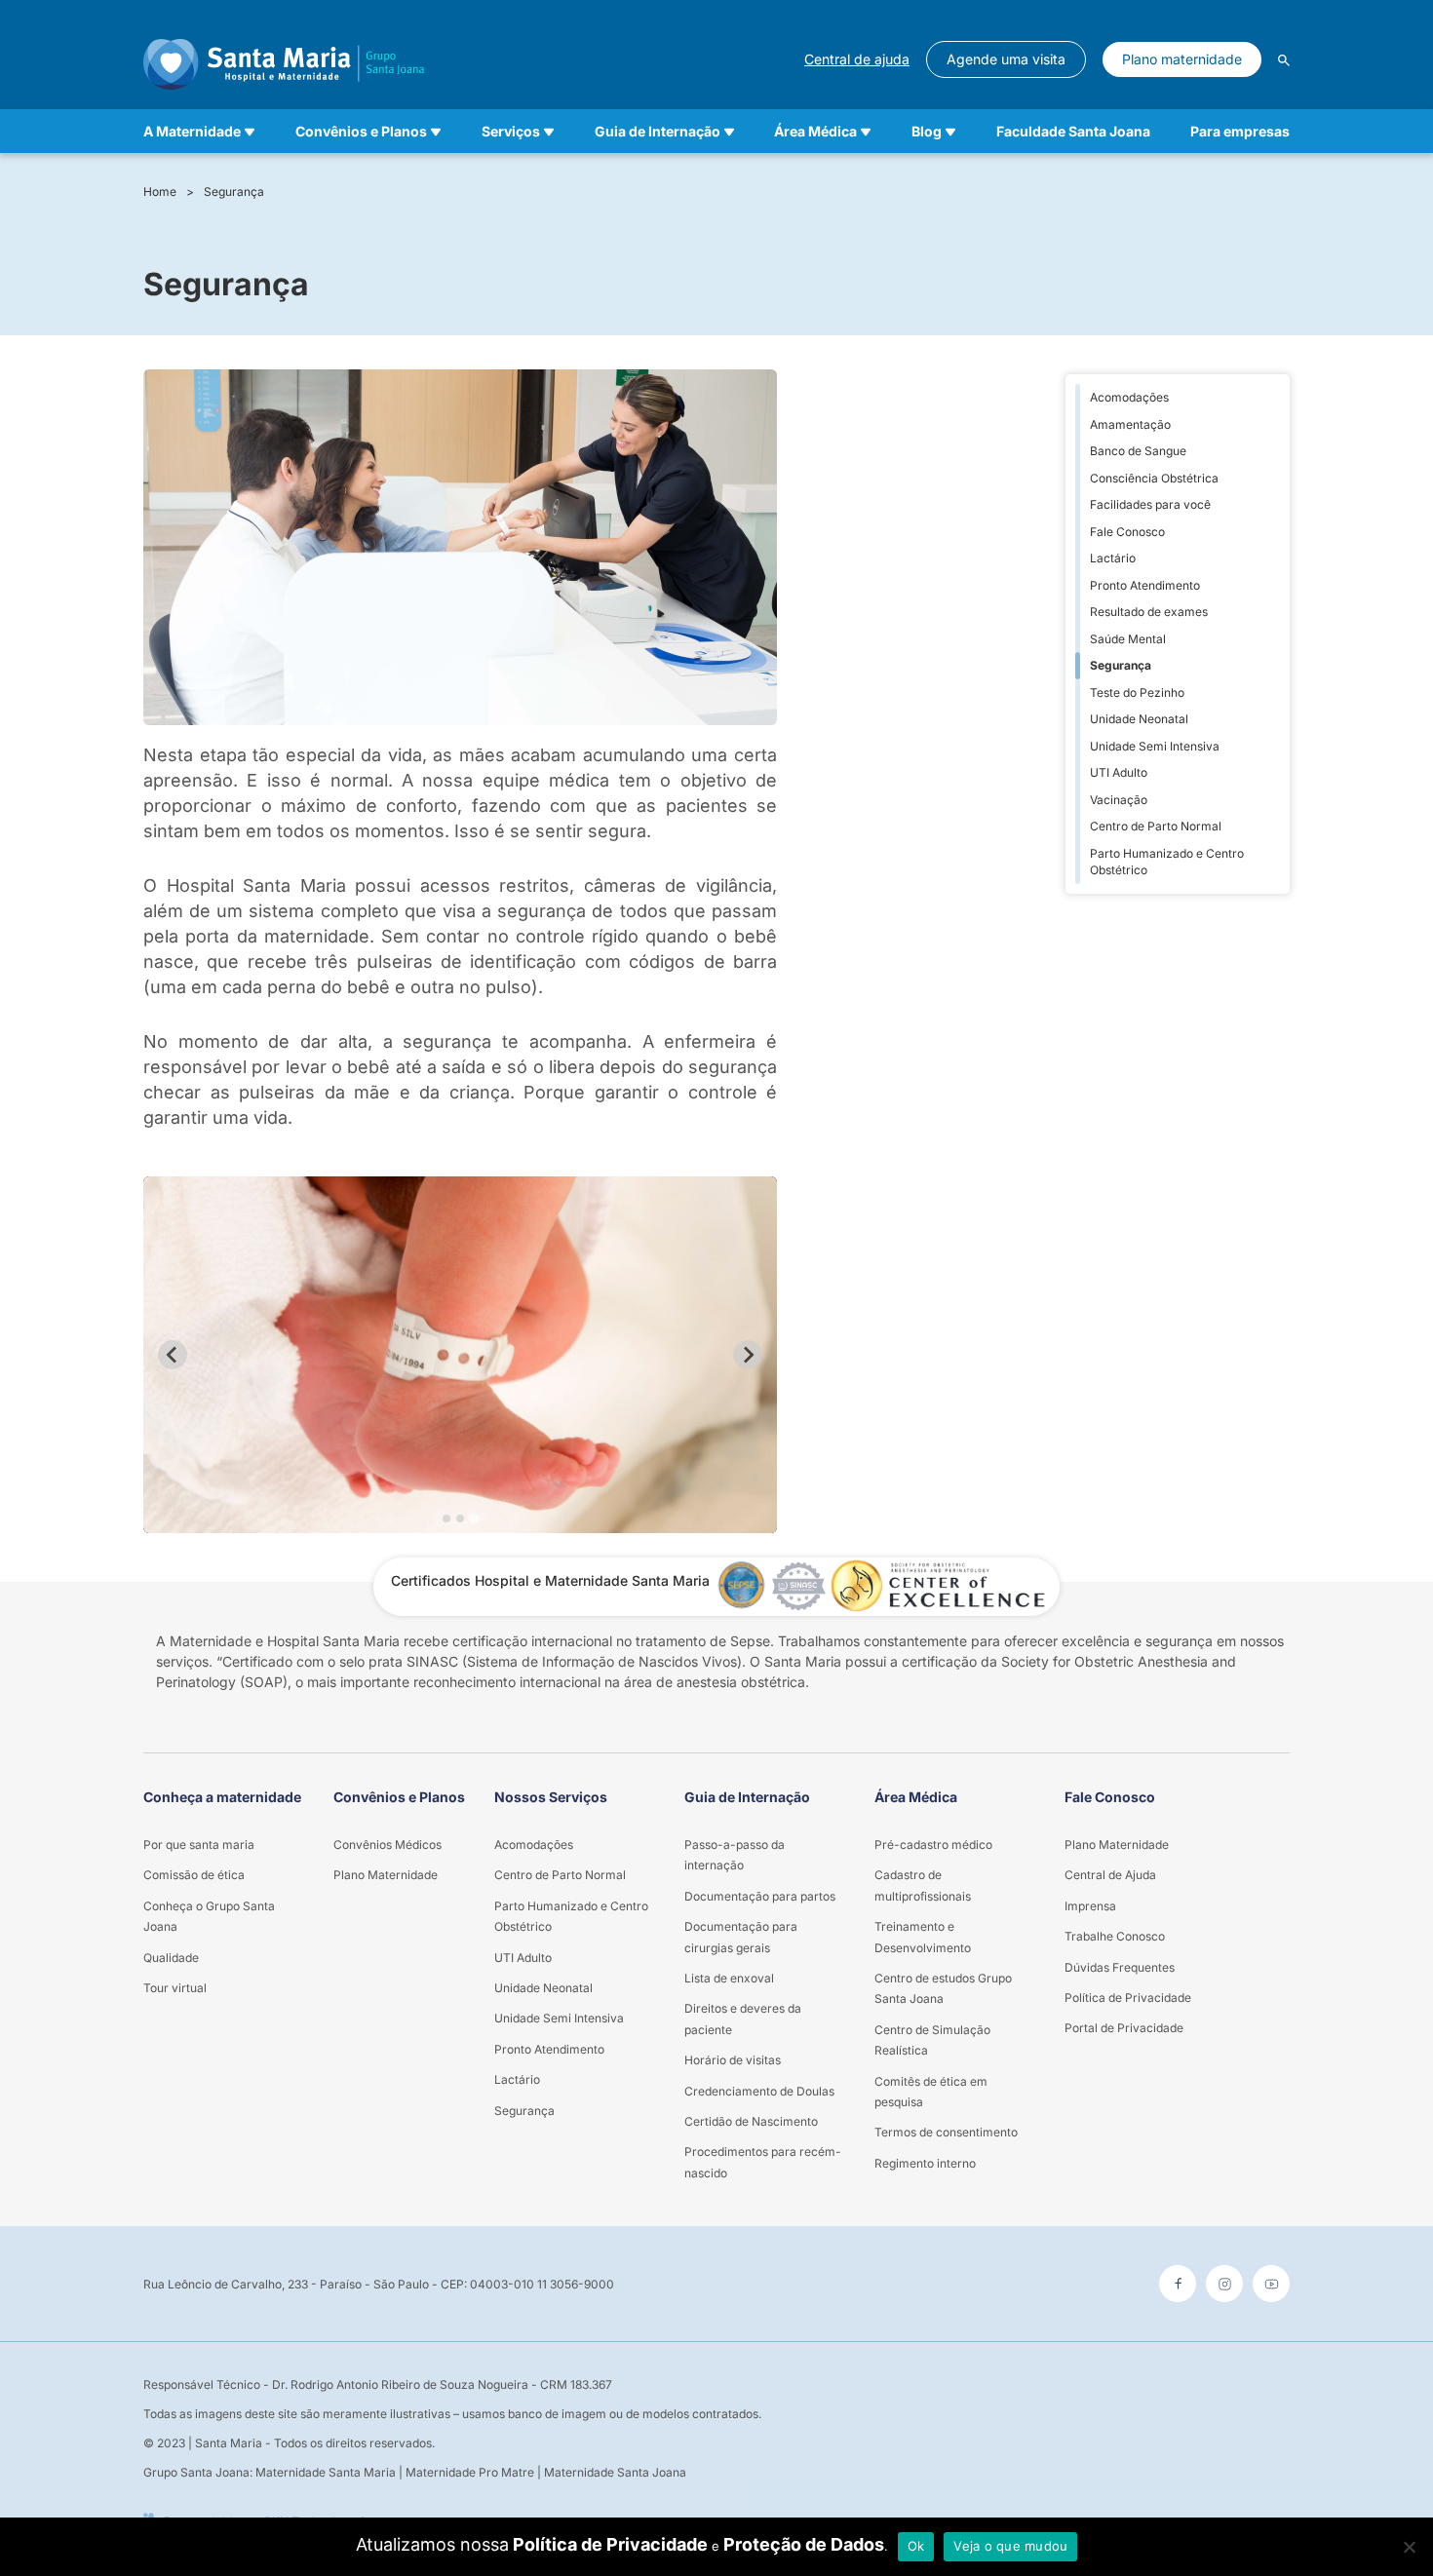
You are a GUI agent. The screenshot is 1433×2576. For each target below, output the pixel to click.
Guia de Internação (659, 131)
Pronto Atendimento (1145, 585)
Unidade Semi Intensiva (1155, 746)
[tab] (446, 1519)
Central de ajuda (857, 59)
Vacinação (1119, 800)
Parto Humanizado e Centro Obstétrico (1167, 862)
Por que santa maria (199, 1845)
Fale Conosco (1127, 532)
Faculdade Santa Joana (1073, 131)
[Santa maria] (284, 59)
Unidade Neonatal (1139, 719)
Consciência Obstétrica (1154, 478)
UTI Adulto (1119, 772)
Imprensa (1090, 1906)
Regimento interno (925, 2163)
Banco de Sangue (1138, 451)
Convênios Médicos (387, 1845)
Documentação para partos (760, 1896)
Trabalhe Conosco (1115, 1936)
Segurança (234, 192)
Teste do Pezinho (1137, 692)
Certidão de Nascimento (751, 2121)
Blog (928, 131)
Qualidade (171, 1958)
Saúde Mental (1128, 639)
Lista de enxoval (729, 1978)
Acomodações (1129, 397)
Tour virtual (175, 1988)
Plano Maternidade (386, 1875)
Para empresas (1240, 131)
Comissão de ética (194, 1875)
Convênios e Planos (363, 131)
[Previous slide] (173, 1355)
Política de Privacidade (610, 2544)
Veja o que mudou (1010, 2546)
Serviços (512, 131)
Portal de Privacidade (1124, 2028)
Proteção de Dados (804, 2544)
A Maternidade (194, 131)
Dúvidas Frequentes (1120, 1967)
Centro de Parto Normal (1156, 826)
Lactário (1113, 558)
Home (160, 192)
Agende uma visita (1006, 59)
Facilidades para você (1150, 504)
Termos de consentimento (946, 2132)
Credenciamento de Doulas (759, 2091)
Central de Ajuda (1110, 1875)
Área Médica (817, 131)
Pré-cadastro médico (933, 1845)
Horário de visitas (733, 2060)
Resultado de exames (1149, 612)
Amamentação (1130, 424)
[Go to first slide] (748, 1355)
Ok (916, 2546)
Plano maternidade (1182, 59)
